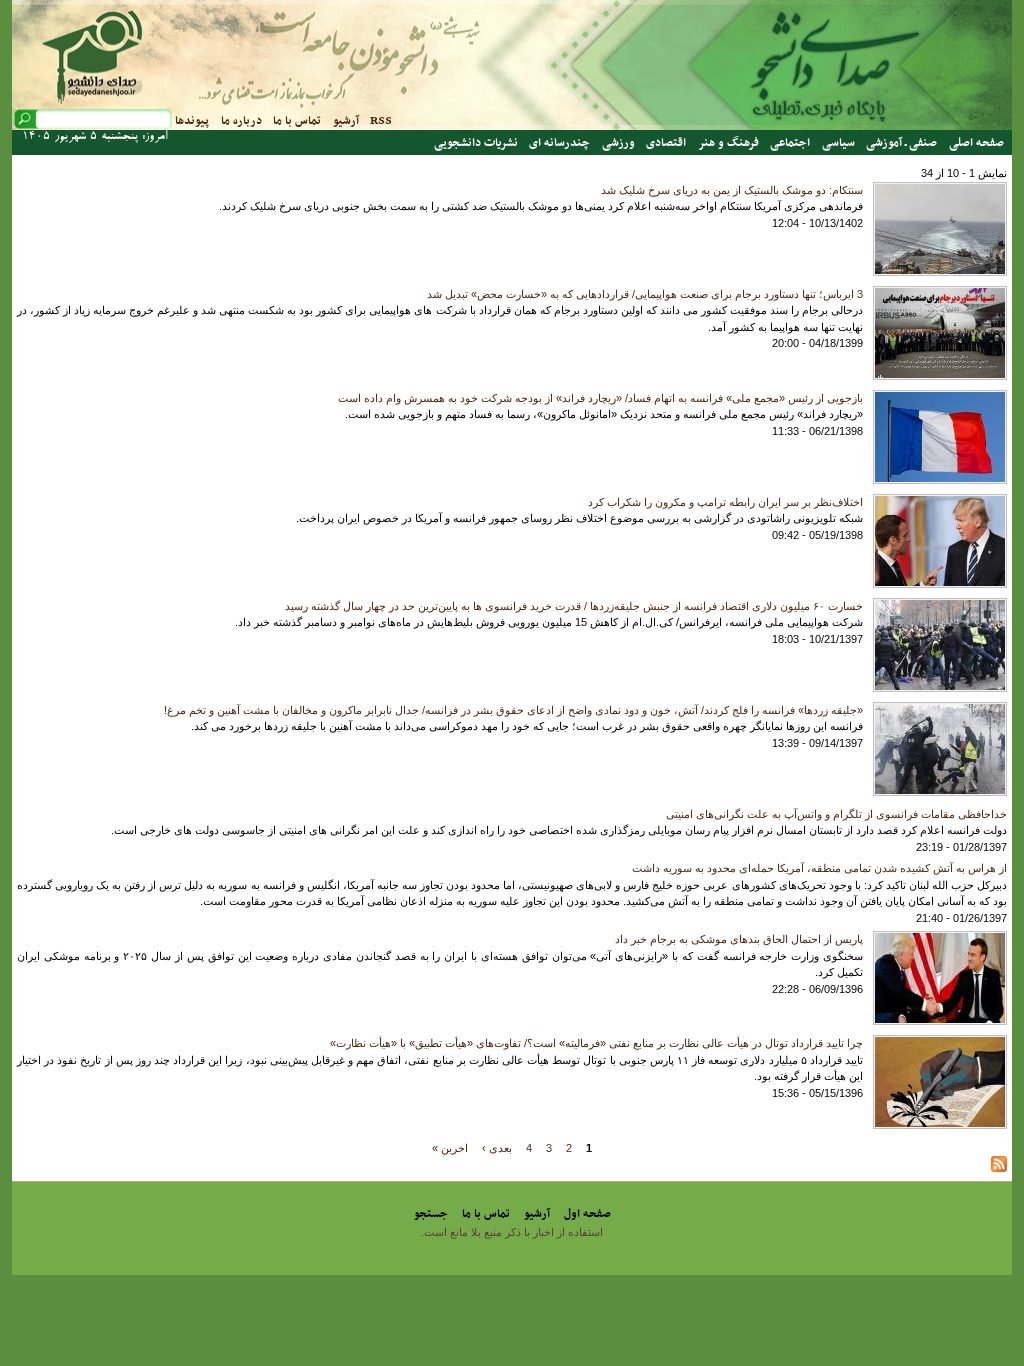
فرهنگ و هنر (728, 143)
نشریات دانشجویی (476, 143)
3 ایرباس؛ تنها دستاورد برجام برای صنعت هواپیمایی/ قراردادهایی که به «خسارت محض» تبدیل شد (645, 294)
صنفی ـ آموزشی (901, 143)
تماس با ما (297, 121)
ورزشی (618, 143)
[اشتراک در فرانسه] (999, 1168)
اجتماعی (790, 143)
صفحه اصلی (976, 143)
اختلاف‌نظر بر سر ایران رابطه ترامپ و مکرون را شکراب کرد (725, 502)
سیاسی (838, 143)
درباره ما (241, 121)
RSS (381, 121)
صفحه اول (587, 1214)
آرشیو (346, 121)
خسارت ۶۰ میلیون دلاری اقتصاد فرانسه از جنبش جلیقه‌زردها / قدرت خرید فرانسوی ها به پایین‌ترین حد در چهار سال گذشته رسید (574, 606)
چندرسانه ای (559, 143)
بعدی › (497, 1147)
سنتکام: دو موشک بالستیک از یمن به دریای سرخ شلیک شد (732, 190)
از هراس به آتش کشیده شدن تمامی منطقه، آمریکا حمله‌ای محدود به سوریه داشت (819, 868)
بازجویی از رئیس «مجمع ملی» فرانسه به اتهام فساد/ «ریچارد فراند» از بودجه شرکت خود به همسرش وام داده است (600, 398)
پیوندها (192, 121)
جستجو (431, 1214)
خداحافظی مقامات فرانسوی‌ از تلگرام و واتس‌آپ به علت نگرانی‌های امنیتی (836, 814)
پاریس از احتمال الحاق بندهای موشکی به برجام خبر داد (739, 939)
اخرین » (450, 1147)
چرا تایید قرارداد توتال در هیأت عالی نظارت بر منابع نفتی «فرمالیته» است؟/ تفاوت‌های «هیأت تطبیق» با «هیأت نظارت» (596, 1043)
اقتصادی (666, 143)
